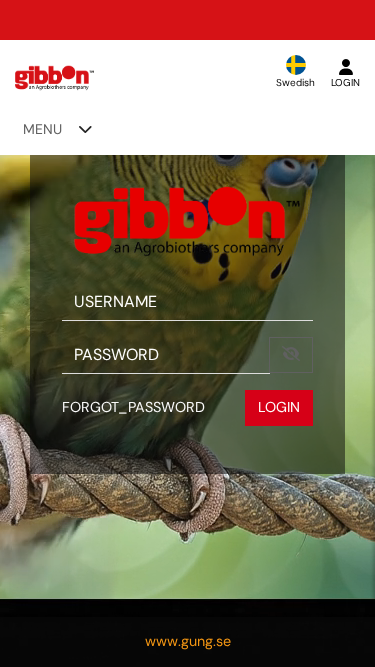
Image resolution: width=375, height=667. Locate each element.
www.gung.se (188, 641)
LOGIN (279, 407)
